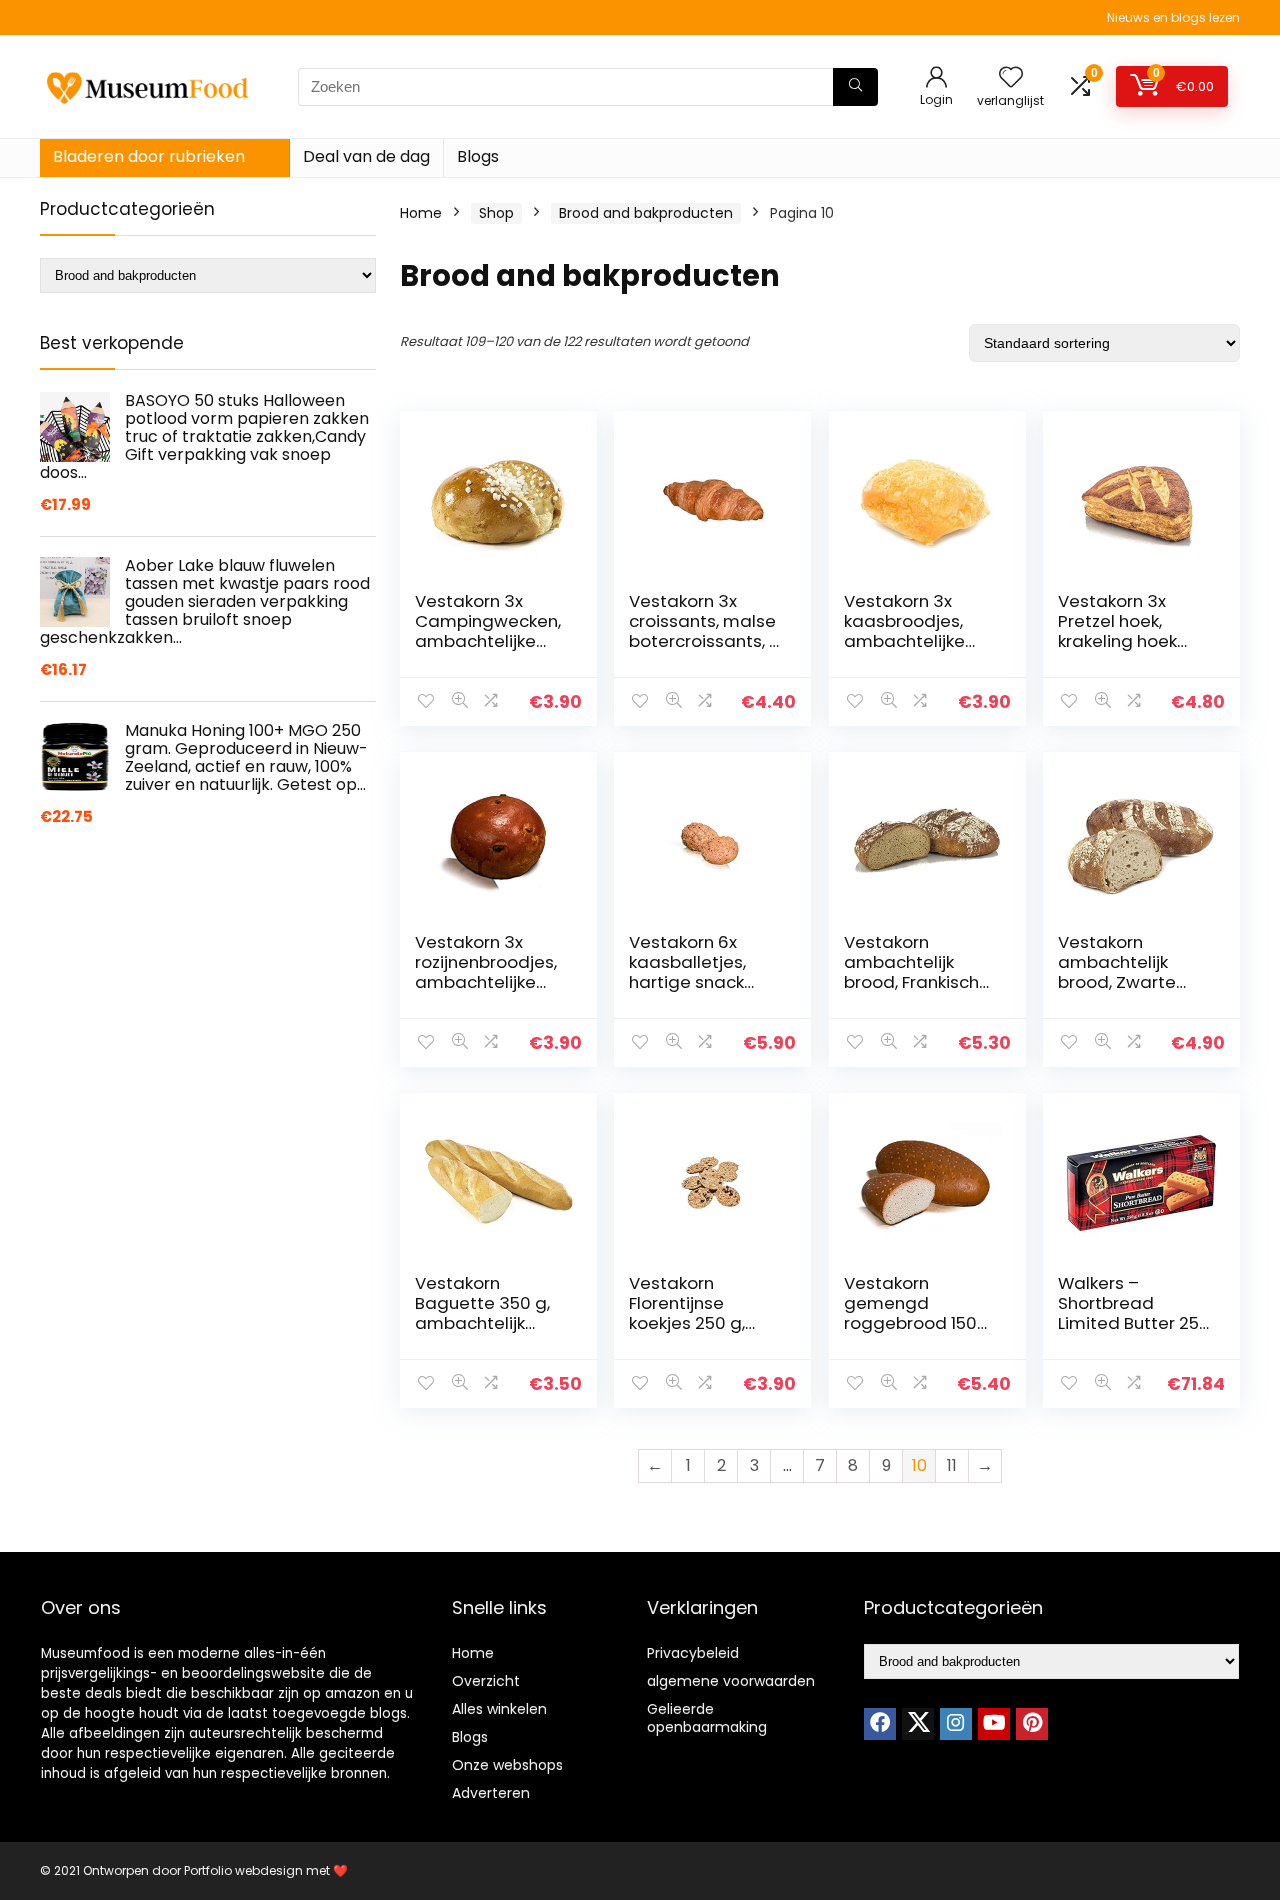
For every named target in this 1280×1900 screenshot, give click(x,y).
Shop (496, 213)
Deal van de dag (366, 156)
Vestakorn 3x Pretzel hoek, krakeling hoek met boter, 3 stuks (1133, 631)
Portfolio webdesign (243, 1870)
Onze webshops (507, 1765)
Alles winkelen (499, 1709)
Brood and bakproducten (646, 213)
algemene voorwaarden (731, 1681)
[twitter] (918, 1724)
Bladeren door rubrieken (149, 156)
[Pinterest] (1032, 1724)
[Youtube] (994, 1724)
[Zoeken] (855, 87)
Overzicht (486, 1681)
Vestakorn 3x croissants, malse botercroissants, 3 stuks (704, 631)
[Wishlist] (1011, 78)
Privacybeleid (693, 1653)
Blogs (478, 156)
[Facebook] (880, 1724)
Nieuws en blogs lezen (1173, 17)
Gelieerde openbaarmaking (707, 1718)
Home (421, 213)
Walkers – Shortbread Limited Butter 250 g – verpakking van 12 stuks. (1134, 1323)
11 (952, 1465)
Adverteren (491, 1793)
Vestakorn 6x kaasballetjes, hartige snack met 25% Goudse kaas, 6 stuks (700, 982)
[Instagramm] (956, 1724)
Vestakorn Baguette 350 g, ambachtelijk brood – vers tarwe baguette (482, 1323)
